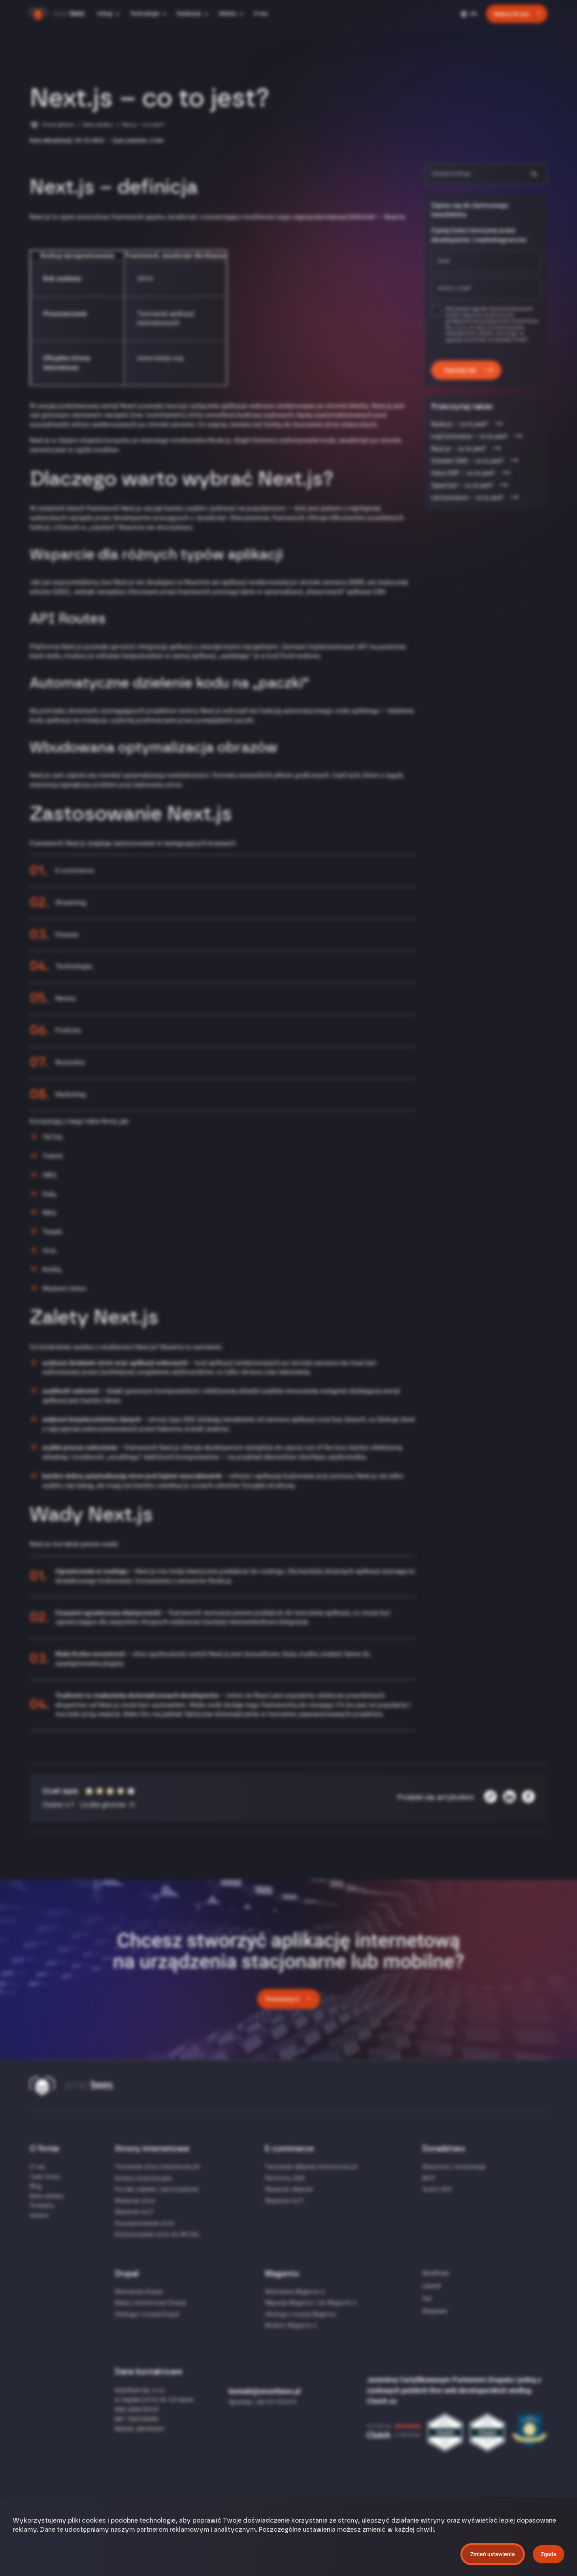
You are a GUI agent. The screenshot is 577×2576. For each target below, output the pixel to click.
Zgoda (549, 2554)
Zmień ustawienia (493, 2554)
